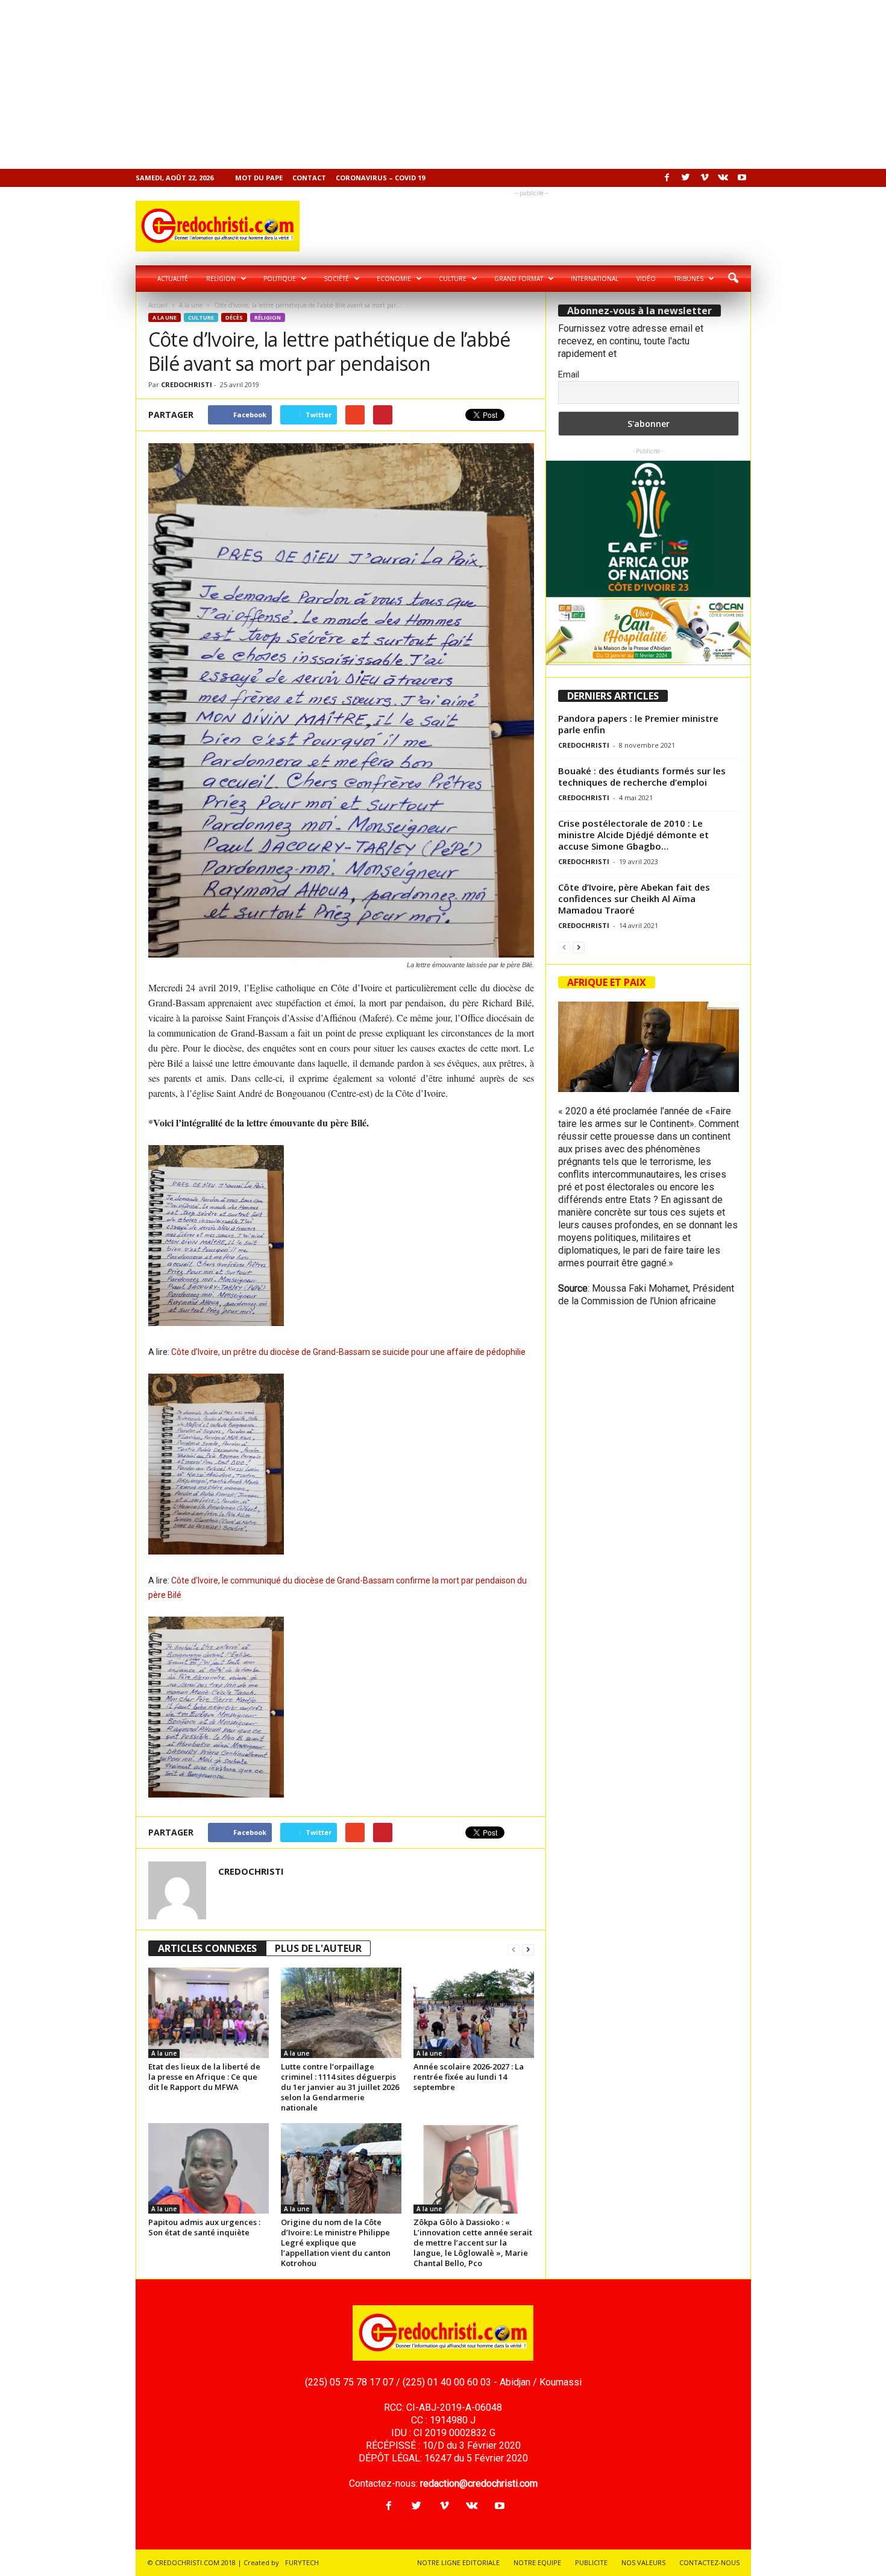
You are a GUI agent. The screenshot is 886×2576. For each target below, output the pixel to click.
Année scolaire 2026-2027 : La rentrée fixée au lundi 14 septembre (469, 2077)
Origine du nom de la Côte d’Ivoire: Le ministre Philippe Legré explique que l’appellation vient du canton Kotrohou (336, 2243)
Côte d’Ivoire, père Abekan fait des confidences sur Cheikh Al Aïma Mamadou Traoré (634, 898)
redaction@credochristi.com (479, 2483)
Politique (280, 279)
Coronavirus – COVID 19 (380, 178)
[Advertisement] (362, 84)
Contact (309, 178)
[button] (733, 279)
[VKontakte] (723, 178)
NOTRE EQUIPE (537, 2562)
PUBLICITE (591, 2562)
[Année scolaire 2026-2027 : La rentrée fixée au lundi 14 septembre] (474, 2013)
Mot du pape (259, 178)
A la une (191, 305)
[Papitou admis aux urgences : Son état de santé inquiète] (209, 2168)
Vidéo (646, 279)
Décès (234, 317)
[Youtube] (742, 178)
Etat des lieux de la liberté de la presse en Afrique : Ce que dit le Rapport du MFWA (204, 2077)
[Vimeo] (705, 178)
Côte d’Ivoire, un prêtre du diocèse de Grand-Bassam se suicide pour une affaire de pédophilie (348, 1352)
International (595, 279)
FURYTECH (302, 2562)
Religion (221, 279)
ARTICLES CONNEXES (207, 1948)
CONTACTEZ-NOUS (709, 2562)
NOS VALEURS (643, 2562)
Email (569, 374)
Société (336, 279)
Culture (453, 279)
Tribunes (689, 279)
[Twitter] (686, 178)
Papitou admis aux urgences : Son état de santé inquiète (204, 2227)
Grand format (519, 279)
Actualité (173, 279)
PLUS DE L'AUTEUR (318, 1948)
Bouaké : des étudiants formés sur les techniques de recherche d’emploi (642, 776)
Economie (394, 279)
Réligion (268, 317)
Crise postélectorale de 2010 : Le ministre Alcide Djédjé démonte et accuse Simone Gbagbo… (633, 835)
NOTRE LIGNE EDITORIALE (458, 2562)
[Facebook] (667, 178)
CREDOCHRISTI (187, 384)
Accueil (158, 305)
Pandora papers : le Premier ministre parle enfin (638, 724)
